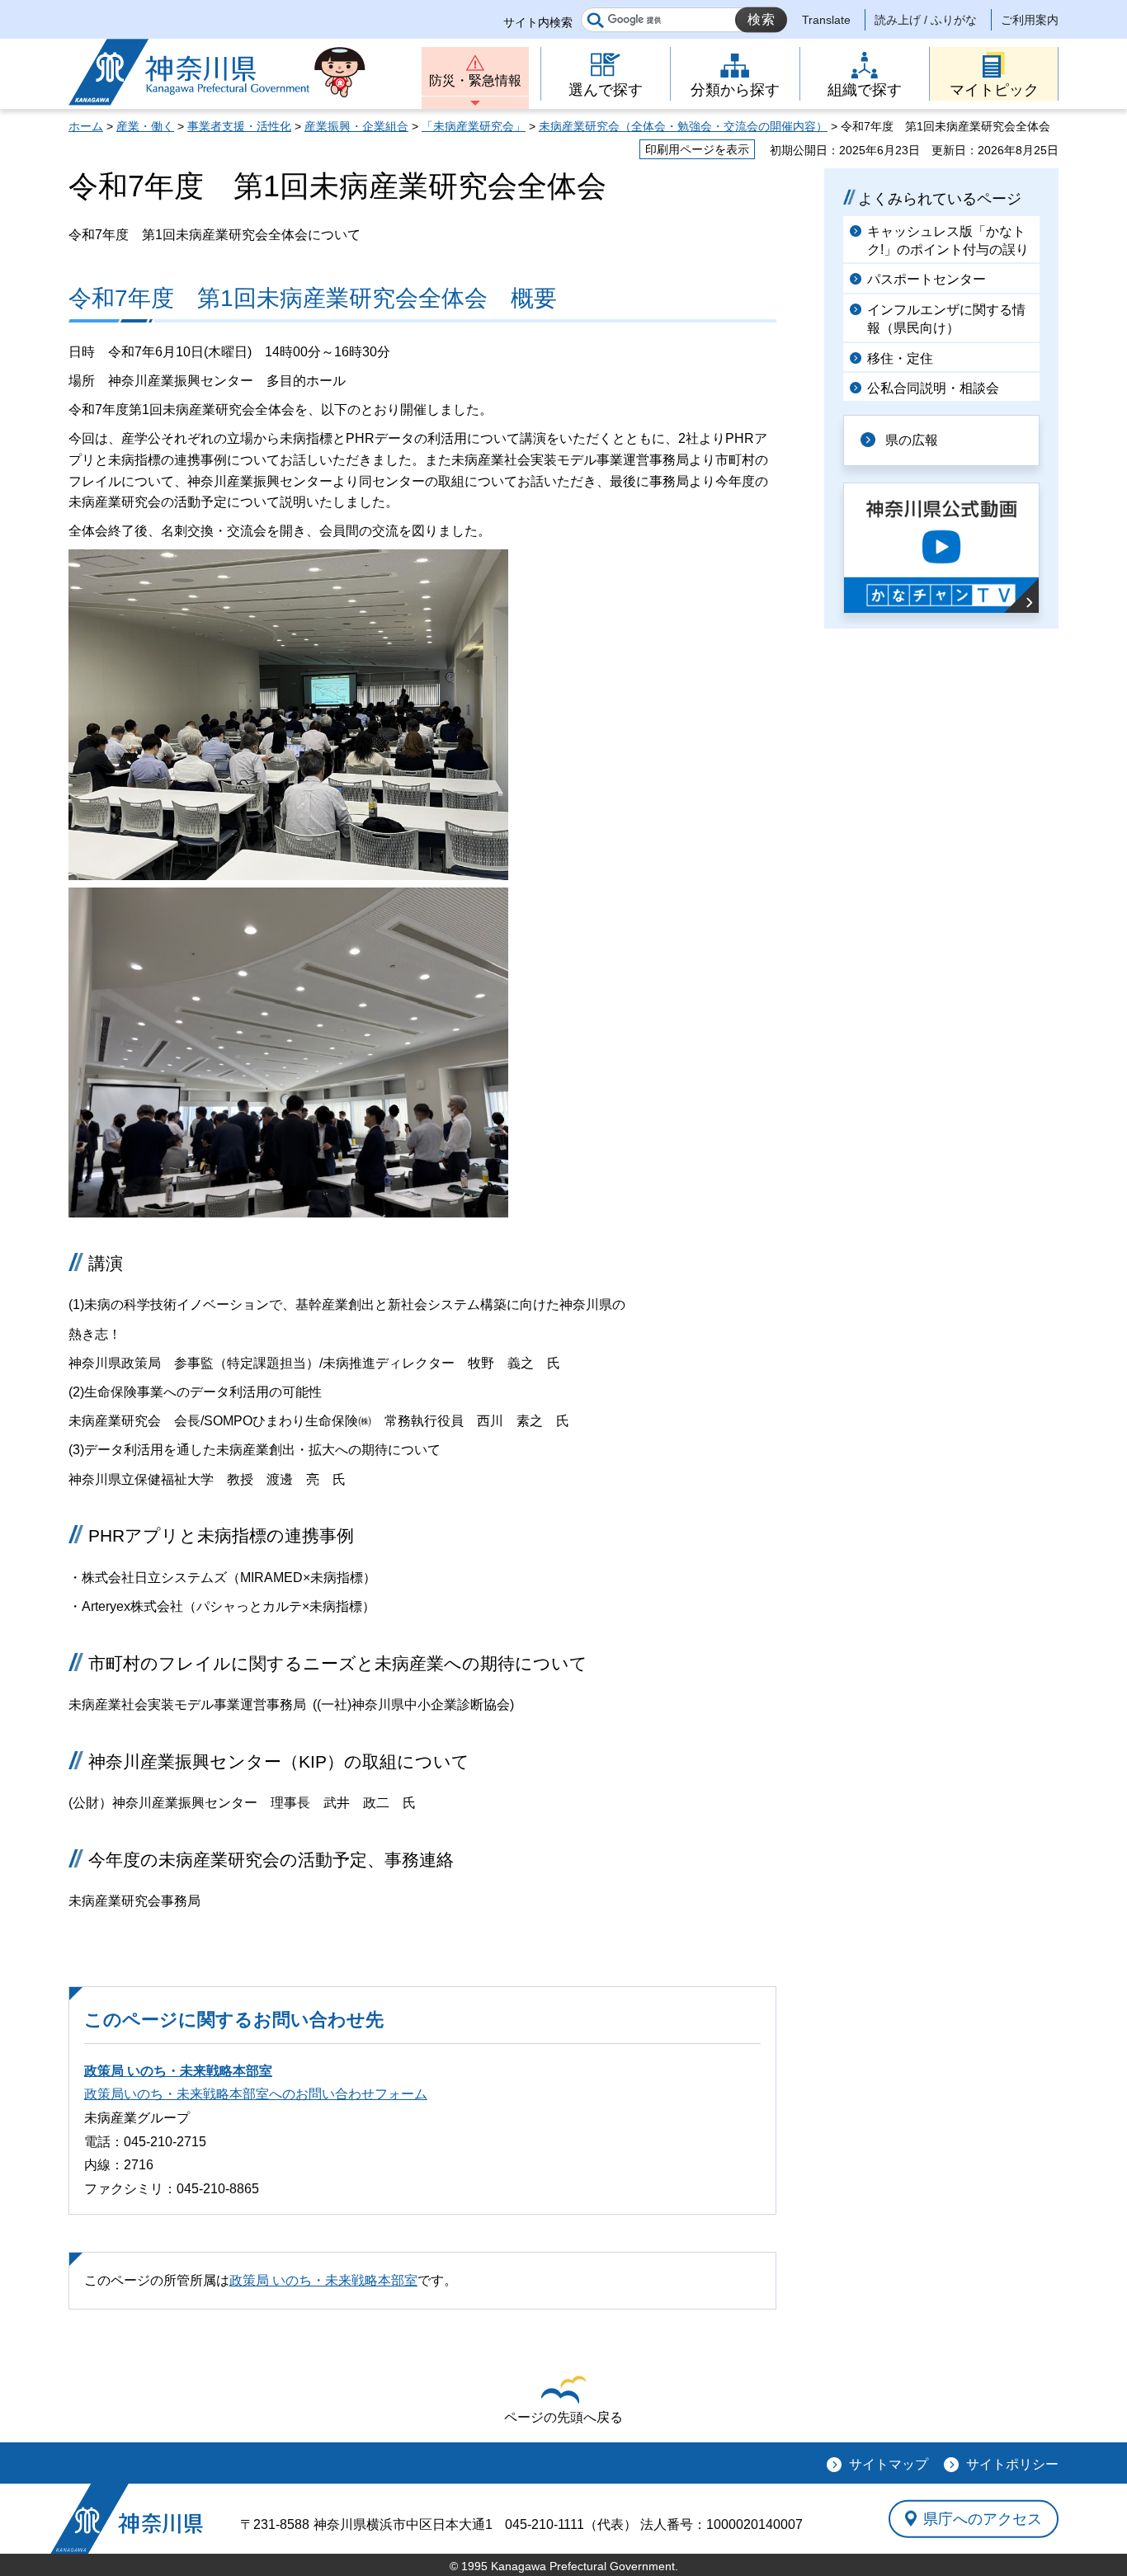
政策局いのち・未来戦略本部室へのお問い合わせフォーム (256, 2094)
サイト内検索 (538, 22)
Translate (826, 20)
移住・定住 (900, 358)
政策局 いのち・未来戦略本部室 (178, 2071)
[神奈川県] (127, 2519)
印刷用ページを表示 (697, 149)
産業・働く (145, 126)
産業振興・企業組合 (356, 126)
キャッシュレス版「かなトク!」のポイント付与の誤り (948, 240)
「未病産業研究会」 (474, 126)
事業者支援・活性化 (239, 126)
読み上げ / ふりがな (926, 20)
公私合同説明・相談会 (933, 388)
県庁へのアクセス (983, 2518)
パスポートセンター (927, 279)
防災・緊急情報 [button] (475, 80)
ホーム (86, 126)
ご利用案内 (1030, 20)
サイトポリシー (1012, 2464)
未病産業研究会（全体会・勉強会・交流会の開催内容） (683, 126)
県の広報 (912, 440)
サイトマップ (889, 2464)
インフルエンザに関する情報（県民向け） (946, 319)
